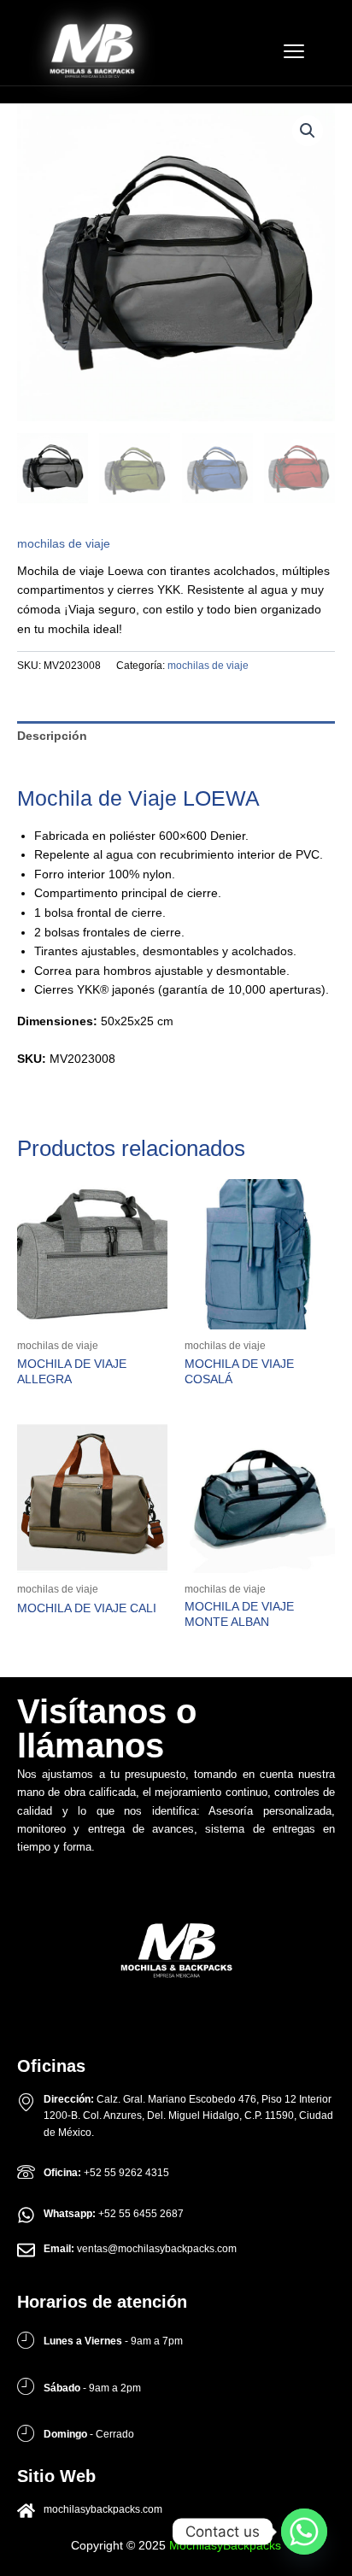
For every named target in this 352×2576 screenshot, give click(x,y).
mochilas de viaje (64, 544)
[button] (308, 131)
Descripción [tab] (52, 736)
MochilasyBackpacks (225, 2546)
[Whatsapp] (304, 2532)
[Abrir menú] (294, 51)
